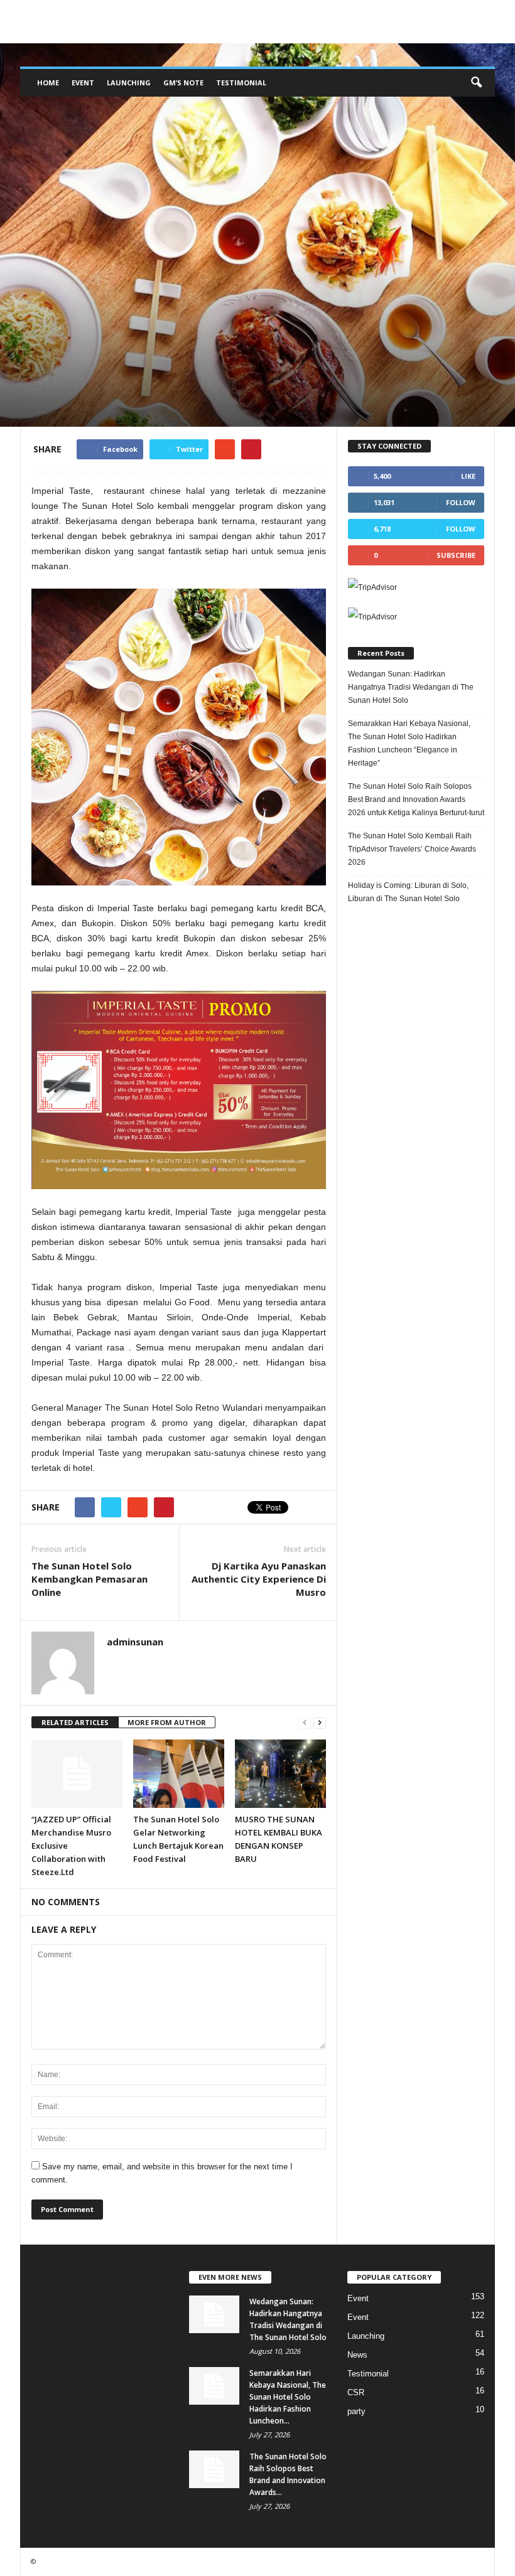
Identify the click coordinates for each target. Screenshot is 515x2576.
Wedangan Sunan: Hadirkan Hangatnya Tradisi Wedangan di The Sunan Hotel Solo (411, 687)
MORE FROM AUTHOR (167, 1722)
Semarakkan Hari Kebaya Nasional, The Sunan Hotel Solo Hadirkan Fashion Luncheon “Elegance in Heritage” (409, 743)
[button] (476, 83)
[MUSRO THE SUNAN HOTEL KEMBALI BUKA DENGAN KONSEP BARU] (280, 1773)
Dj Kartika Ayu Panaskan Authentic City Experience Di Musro (259, 1579)
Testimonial (241, 83)
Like (468, 476)
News (44, 323)
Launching (129, 83)
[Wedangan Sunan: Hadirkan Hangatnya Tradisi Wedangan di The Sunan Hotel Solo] (214, 2314)
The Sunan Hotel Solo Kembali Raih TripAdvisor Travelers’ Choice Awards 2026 (412, 849)
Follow (461, 502)
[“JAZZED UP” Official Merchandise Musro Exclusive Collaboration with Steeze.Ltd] (77, 1773)
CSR (356, 2392)
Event (83, 83)
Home (48, 83)
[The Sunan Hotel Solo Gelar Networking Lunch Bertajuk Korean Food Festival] (179, 1773)
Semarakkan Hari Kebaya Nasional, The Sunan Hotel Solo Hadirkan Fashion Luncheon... (288, 2397)
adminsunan (62, 405)
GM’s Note (183, 83)
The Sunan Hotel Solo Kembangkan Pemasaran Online (89, 1579)
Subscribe (456, 555)
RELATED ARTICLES (75, 1722)
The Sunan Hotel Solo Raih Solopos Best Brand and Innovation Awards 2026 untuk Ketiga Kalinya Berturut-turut (416, 799)
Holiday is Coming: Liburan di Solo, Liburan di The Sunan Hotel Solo (408, 892)
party (356, 2411)
